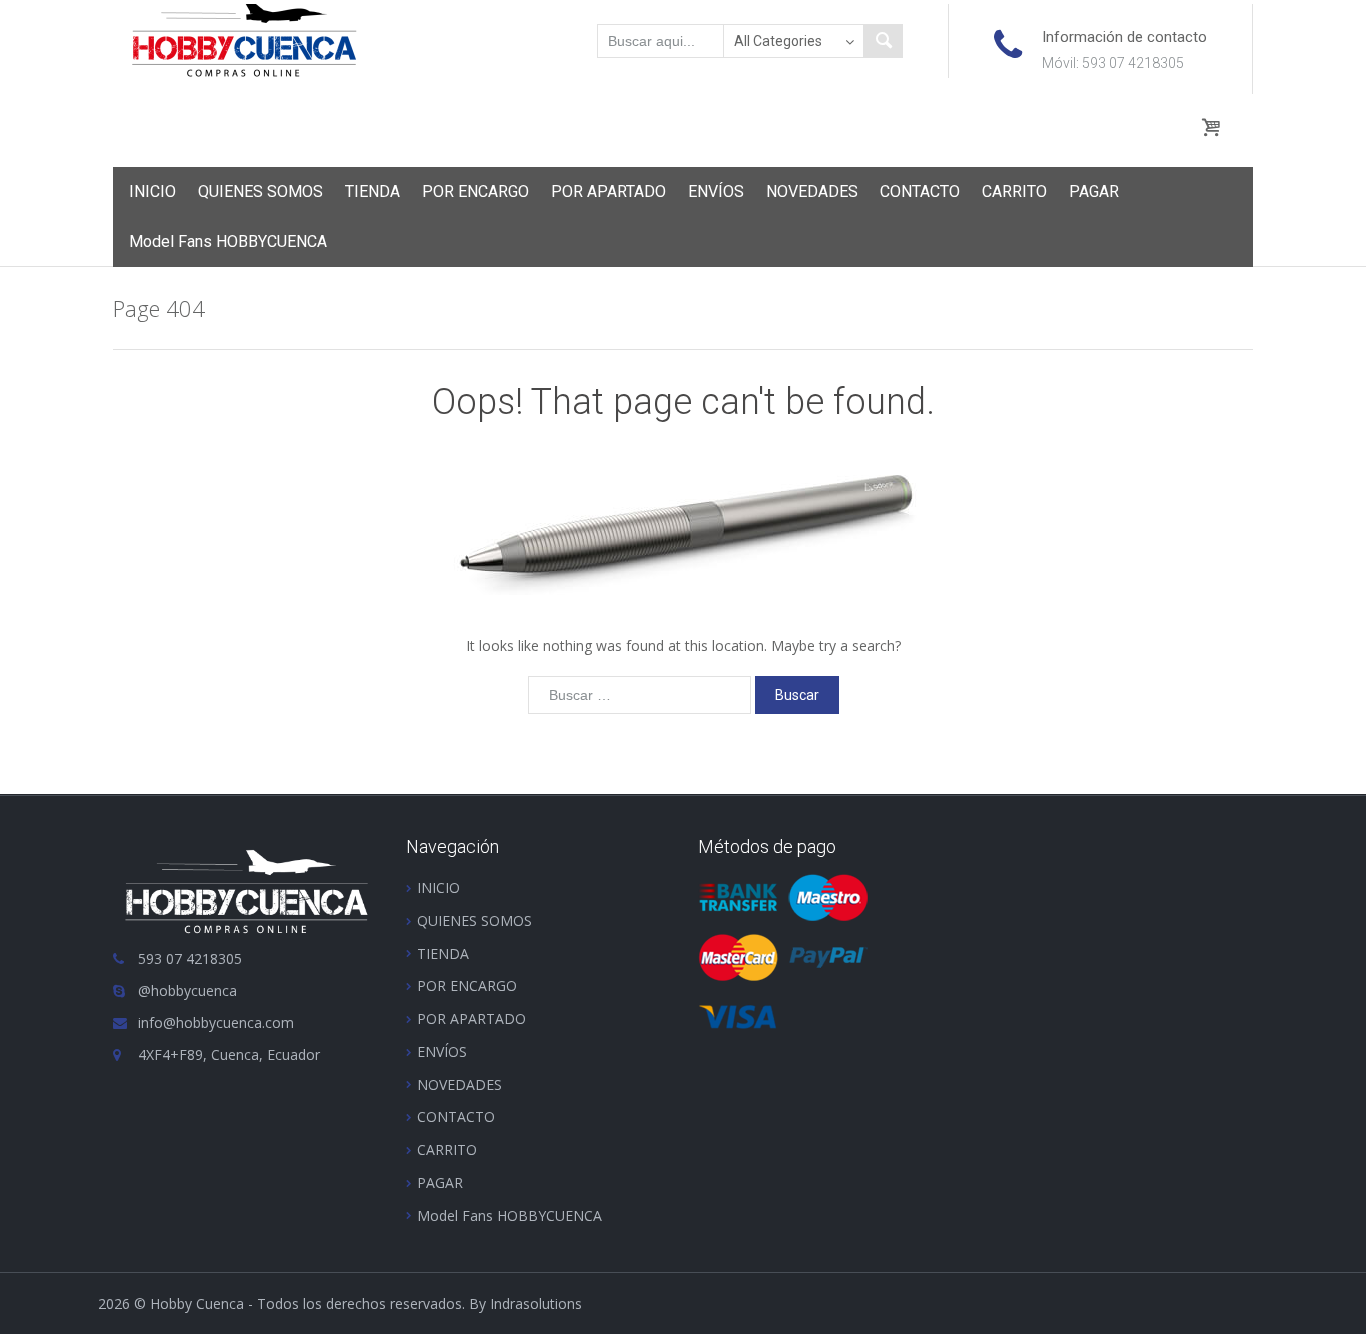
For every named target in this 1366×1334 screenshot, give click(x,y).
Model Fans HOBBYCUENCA (228, 241)
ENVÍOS (716, 191)
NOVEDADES (812, 191)
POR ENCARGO (475, 191)
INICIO (152, 191)
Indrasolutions (536, 1303)
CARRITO (1014, 191)
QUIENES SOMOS (260, 191)
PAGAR (1094, 191)
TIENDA (372, 191)
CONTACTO (920, 191)
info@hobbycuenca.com (216, 1022)
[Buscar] (883, 41)
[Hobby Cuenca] (244, 39)
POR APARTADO (608, 191)
